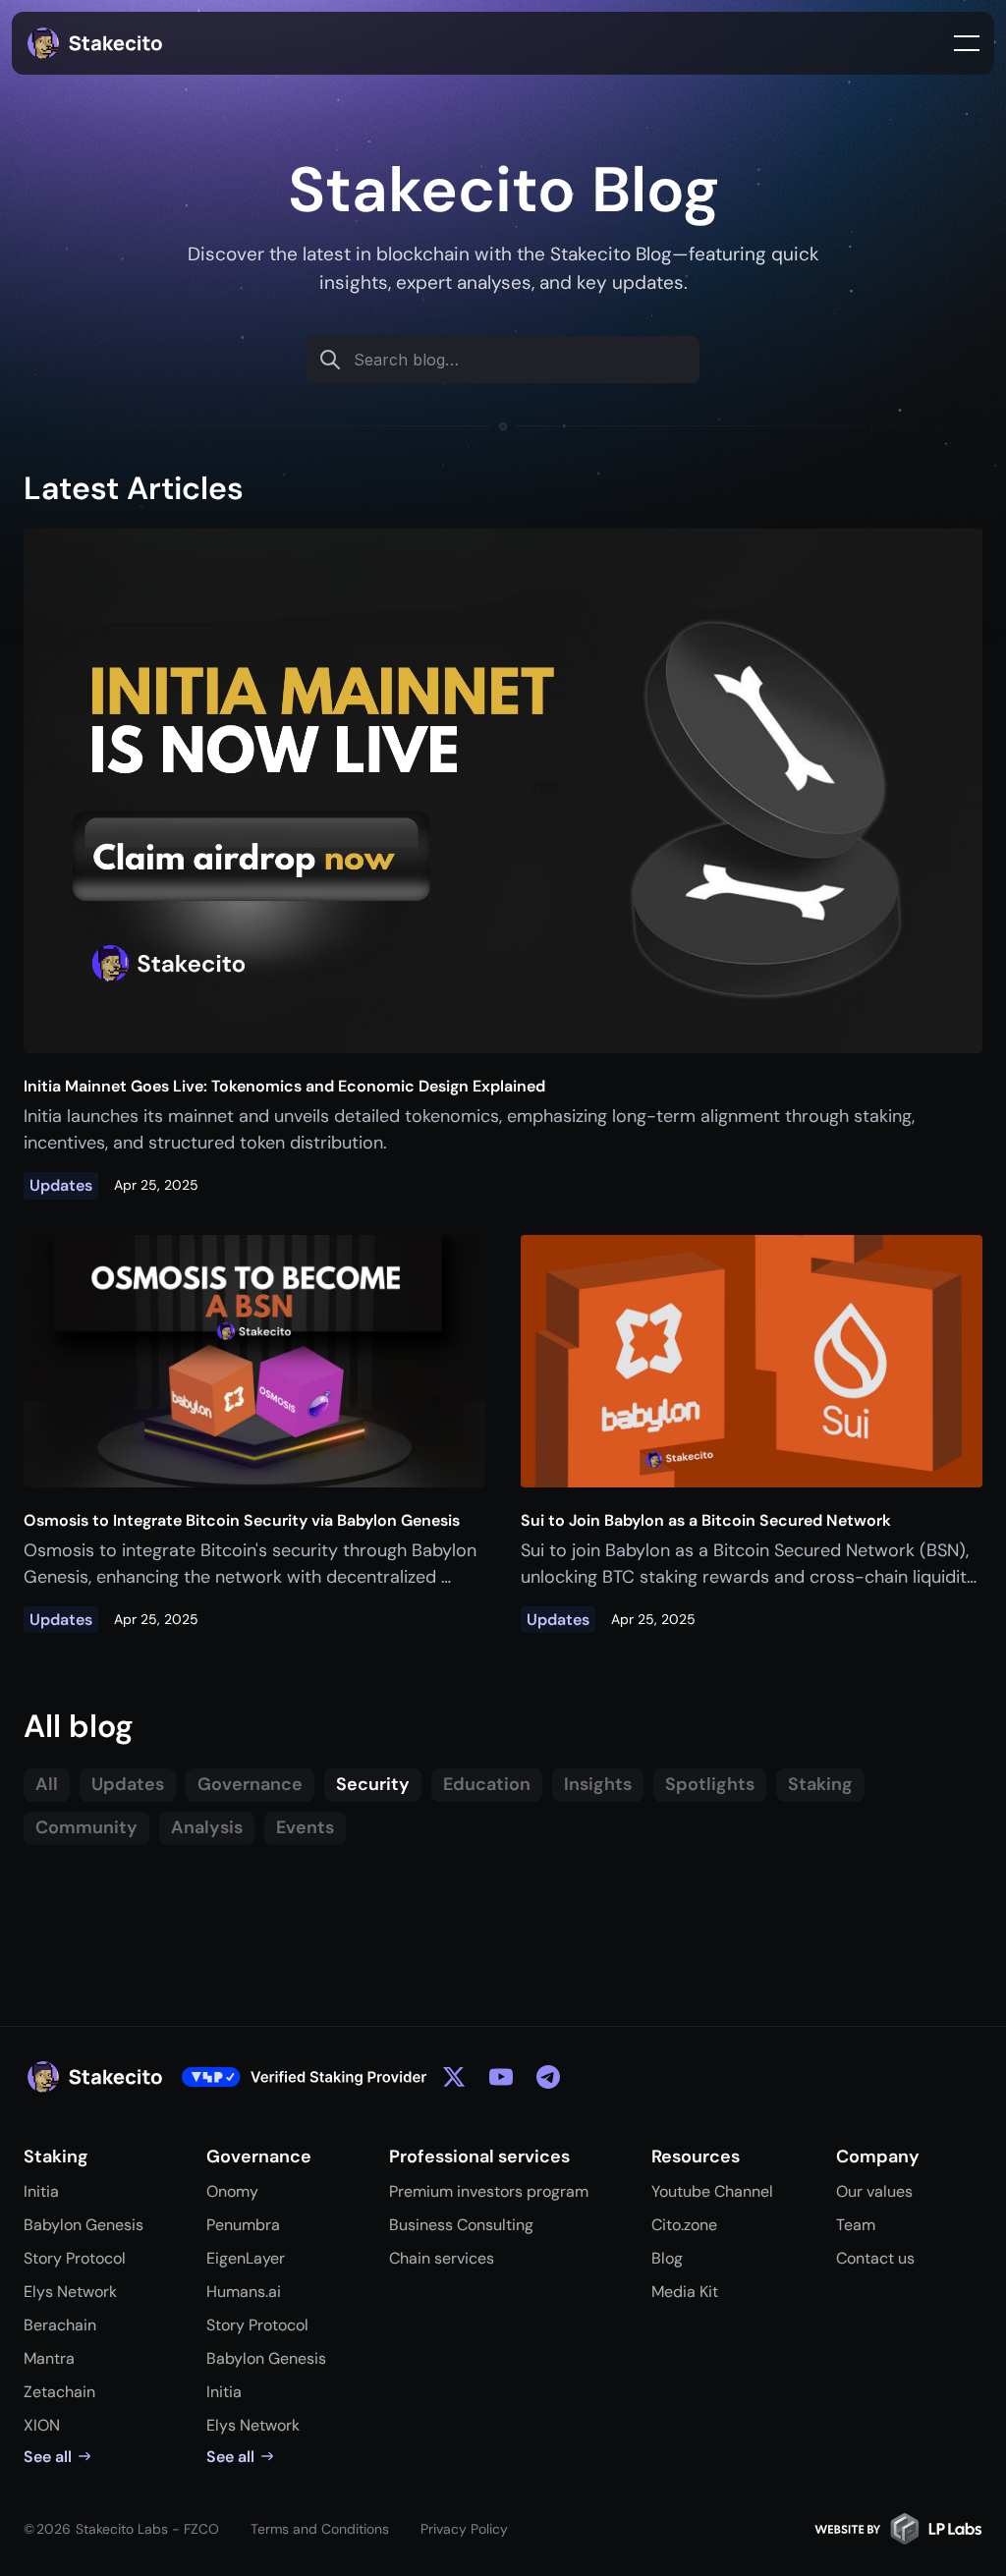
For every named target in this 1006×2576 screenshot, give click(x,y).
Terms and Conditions (320, 2529)
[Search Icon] (503, 360)
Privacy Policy (464, 2529)
